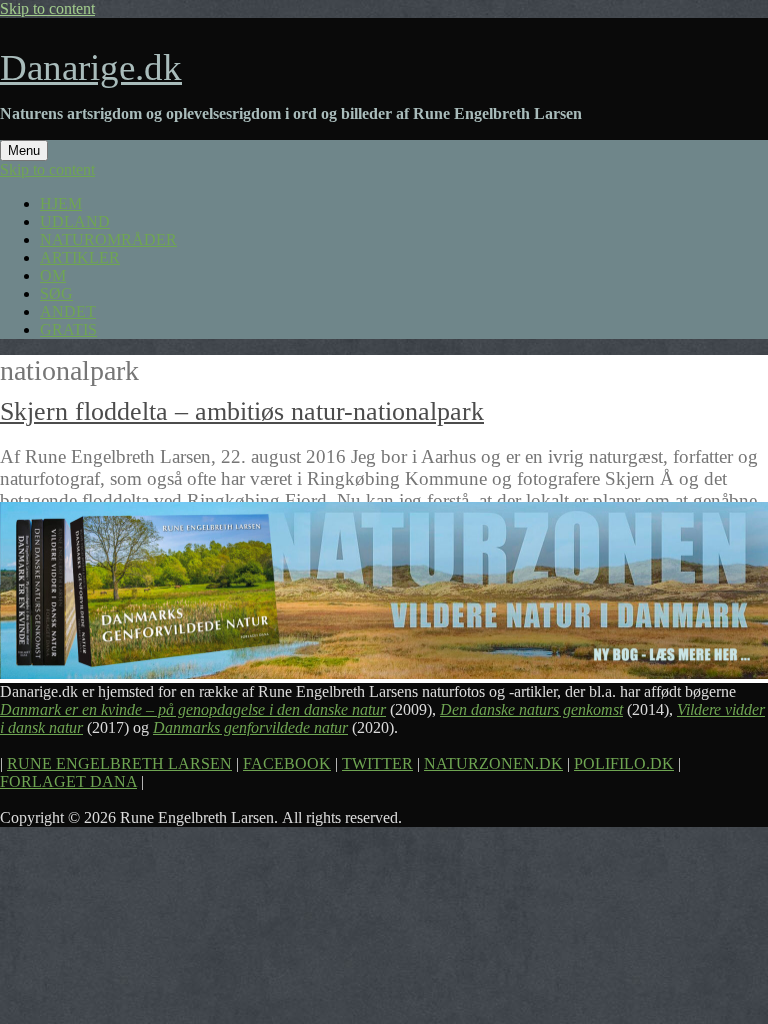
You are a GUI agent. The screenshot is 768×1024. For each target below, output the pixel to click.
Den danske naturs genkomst (531, 709)
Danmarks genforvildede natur (250, 727)
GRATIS (68, 329)
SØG (56, 293)
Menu (24, 150)
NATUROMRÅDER (108, 239)
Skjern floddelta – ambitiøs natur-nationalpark (242, 411)
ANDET (68, 311)
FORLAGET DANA (68, 781)
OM (53, 275)
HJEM (61, 203)
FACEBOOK (287, 763)
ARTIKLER (80, 257)
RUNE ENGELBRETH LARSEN (119, 763)
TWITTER (377, 763)
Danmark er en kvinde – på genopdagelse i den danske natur (193, 709)
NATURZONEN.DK (493, 763)
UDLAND (75, 221)
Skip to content (47, 8)
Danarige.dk (91, 67)
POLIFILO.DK (624, 763)
